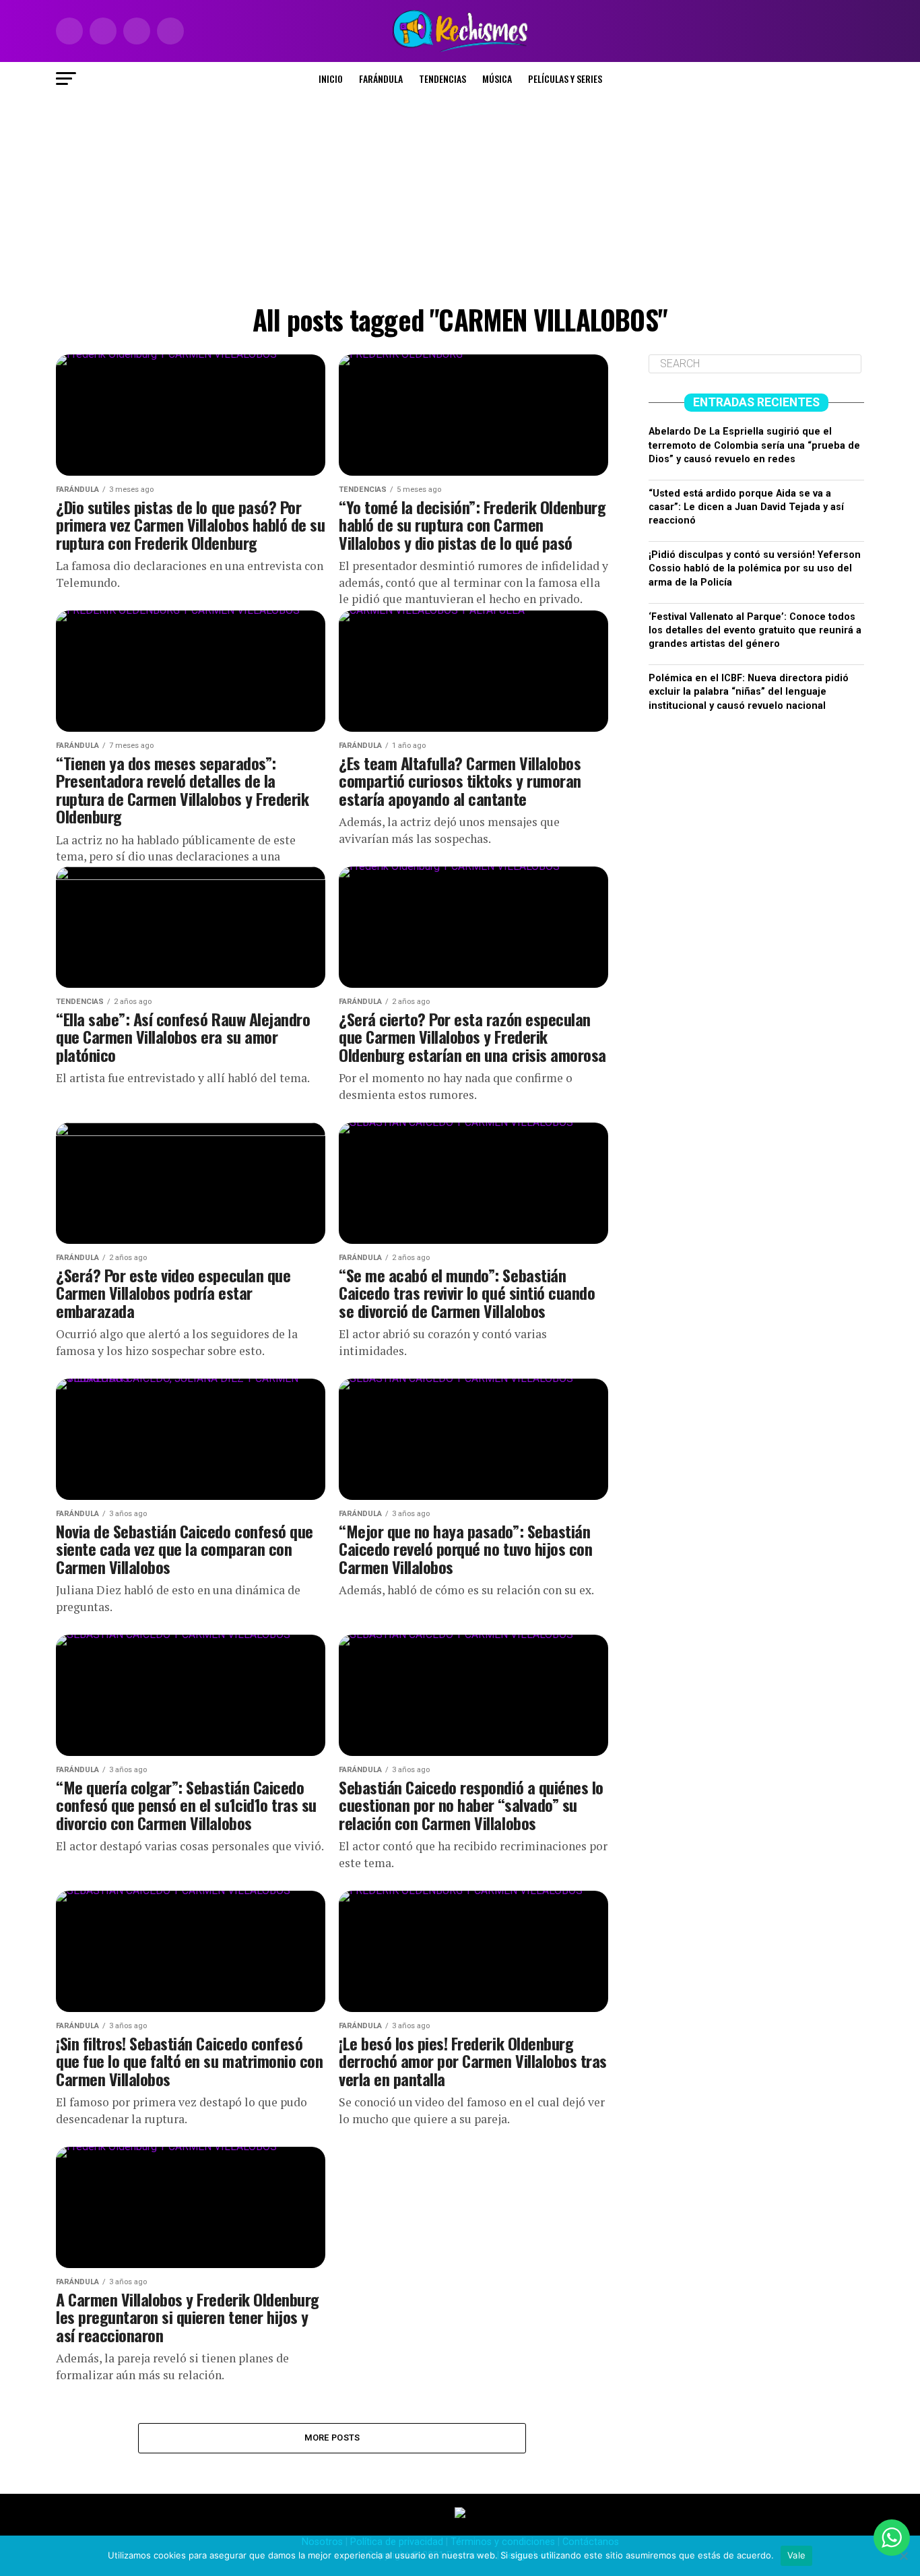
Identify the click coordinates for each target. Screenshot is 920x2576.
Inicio (331, 78)
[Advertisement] (460, 197)
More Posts (332, 2438)
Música (497, 78)
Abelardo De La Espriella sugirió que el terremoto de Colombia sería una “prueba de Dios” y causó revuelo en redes (754, 445)
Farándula (381, 78)
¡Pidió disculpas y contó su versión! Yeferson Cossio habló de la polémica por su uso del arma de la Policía (755, 568)
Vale (796, 2555)
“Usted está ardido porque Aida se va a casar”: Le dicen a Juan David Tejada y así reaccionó (746, 507)
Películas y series (565, 78)
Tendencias (442, 78)
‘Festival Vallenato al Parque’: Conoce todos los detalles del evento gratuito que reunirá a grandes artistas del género (755, 630)
